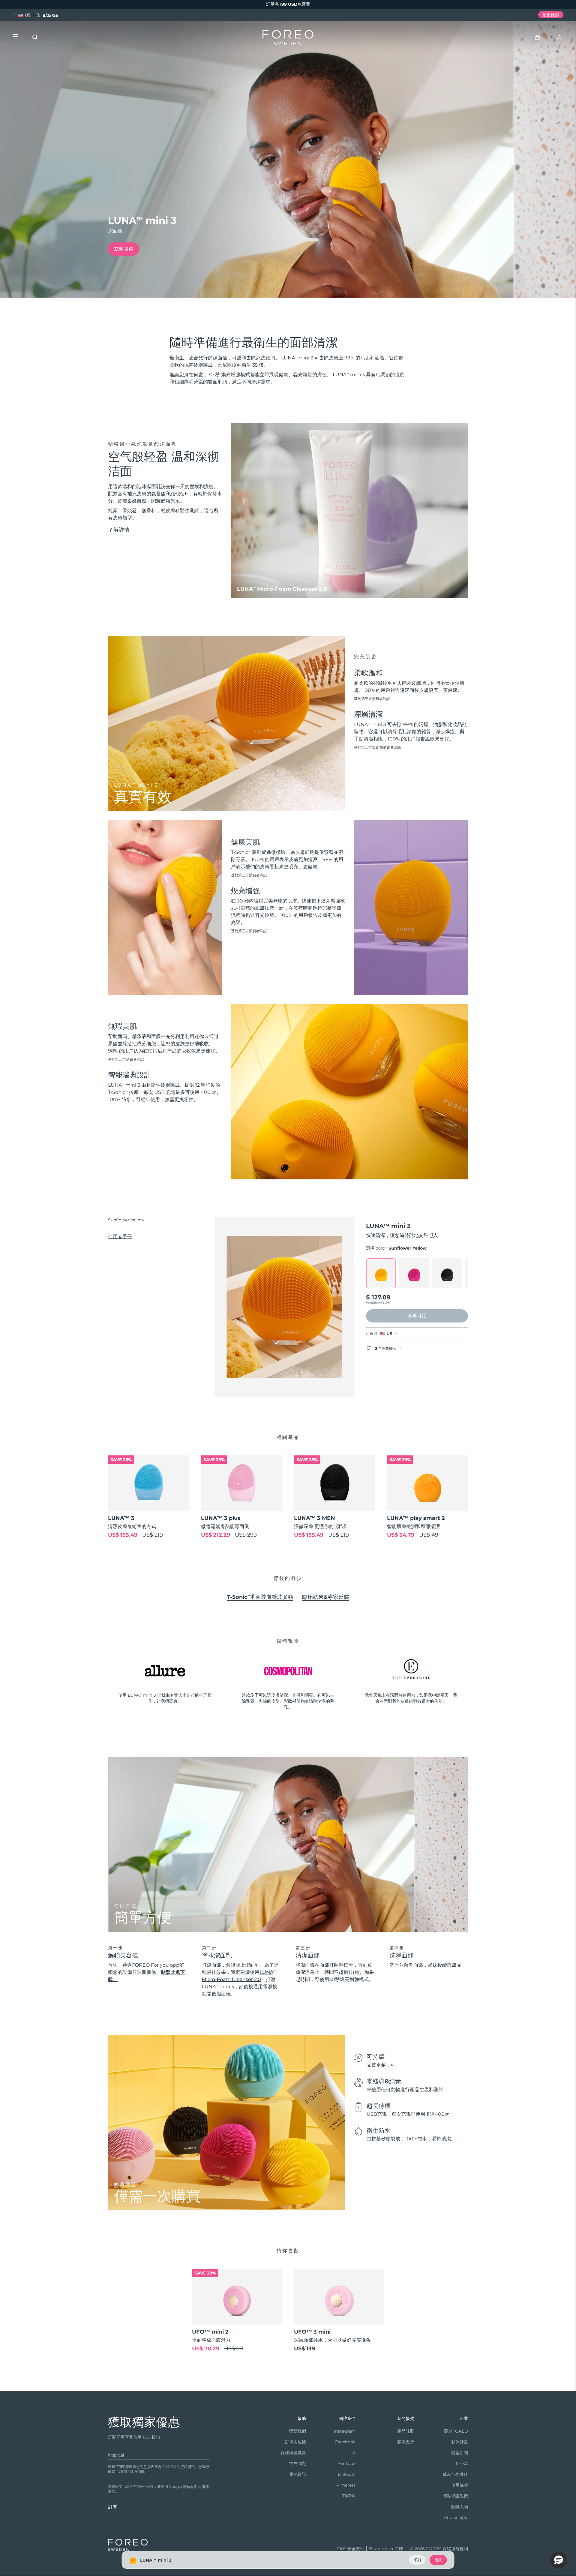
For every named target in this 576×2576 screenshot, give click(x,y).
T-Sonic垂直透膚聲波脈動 (260, 1597)
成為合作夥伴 (455, 2474)
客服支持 (406, 2442)
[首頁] (288, 39)
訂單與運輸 (295, 2442)
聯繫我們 (298, 2431)
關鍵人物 (460, 2507)
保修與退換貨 (293, 2453)
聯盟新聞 (460, 2453)
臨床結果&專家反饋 (326, 1597)
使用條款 (460, 2485)
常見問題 (298, 2463)
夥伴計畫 (460, 2442)
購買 (438, 2560)
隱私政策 (190, 2486)
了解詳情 (119, 530)
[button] (559, 2560)
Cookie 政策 (456, 2517)
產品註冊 (406, 2431)
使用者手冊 (120, 1237)
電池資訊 (298, 2474)
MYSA (462, 2463)
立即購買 (124, 249)
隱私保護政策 (455, 2496)
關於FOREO (456, 2431)
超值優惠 (551, 15)
